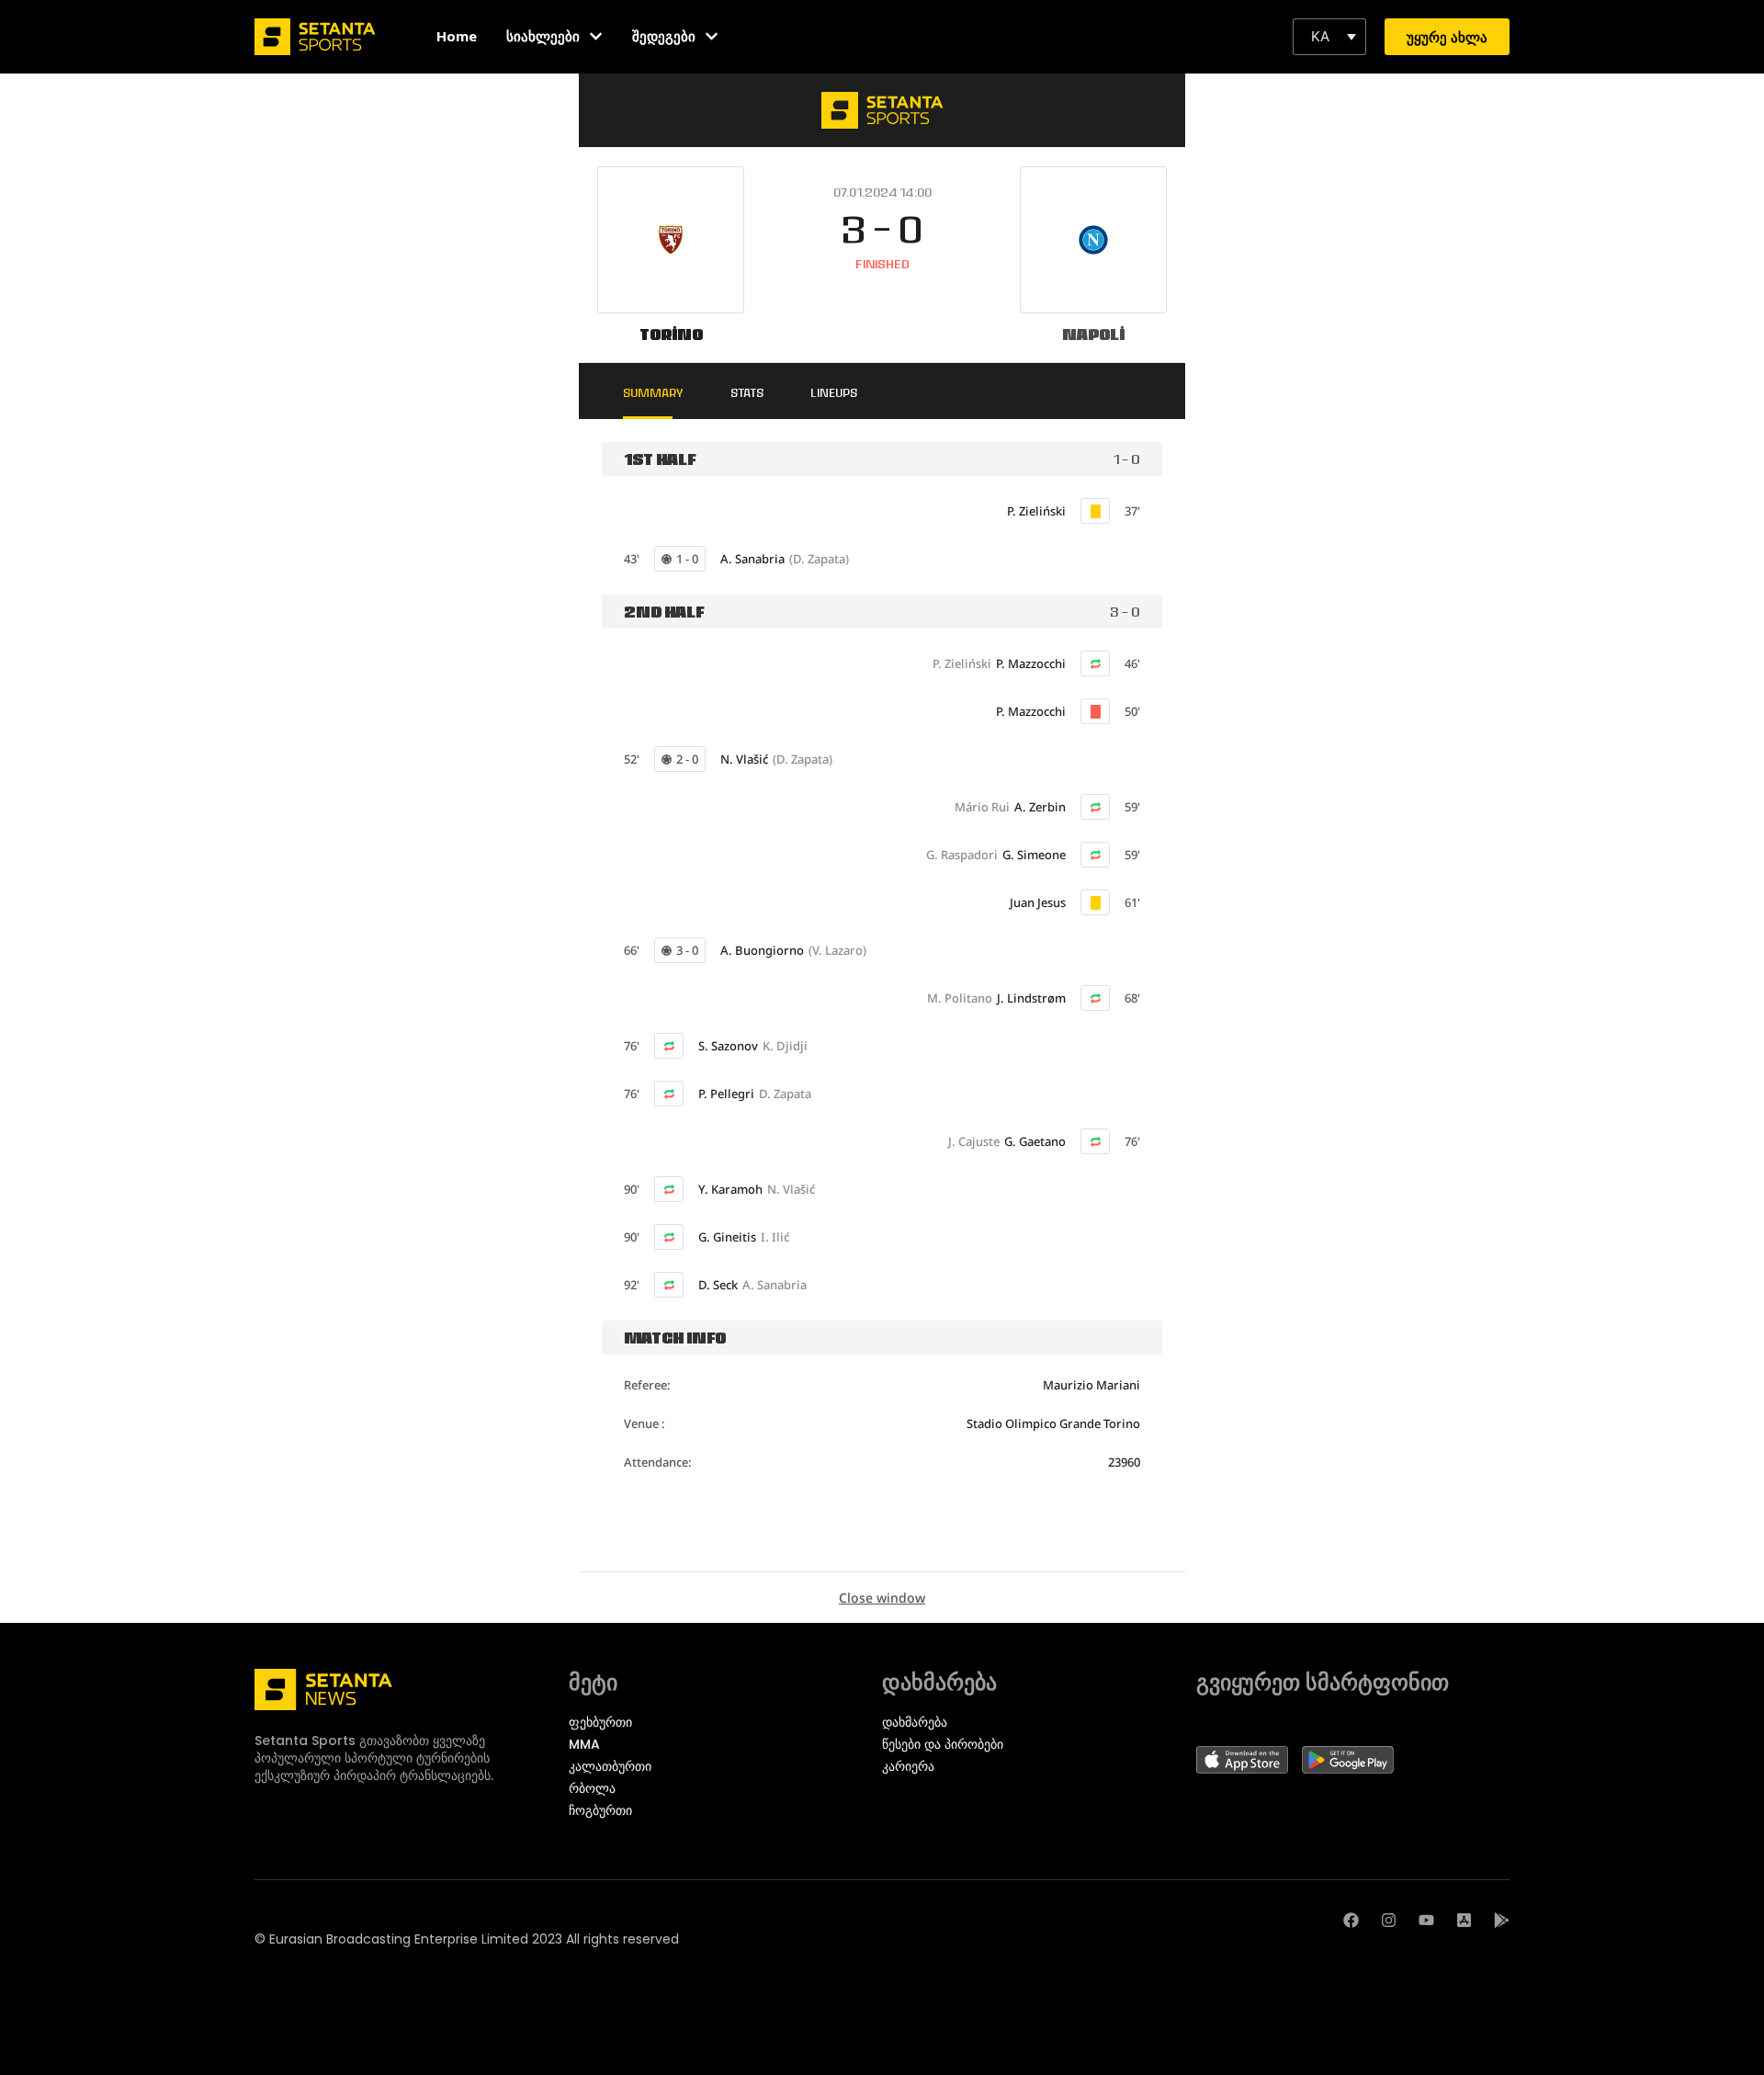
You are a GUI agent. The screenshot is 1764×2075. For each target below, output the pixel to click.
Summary (653, 392)
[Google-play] (1502, 1920)
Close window (882, 1598)
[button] (1329, 37)
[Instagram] (1389, 1920)
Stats (747, 392)
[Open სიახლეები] (596, 36)
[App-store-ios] (1464, 1920)
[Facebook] (1351, 1920)
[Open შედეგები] (712, 36)
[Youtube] (1426, 1920)
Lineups (834, 392)
